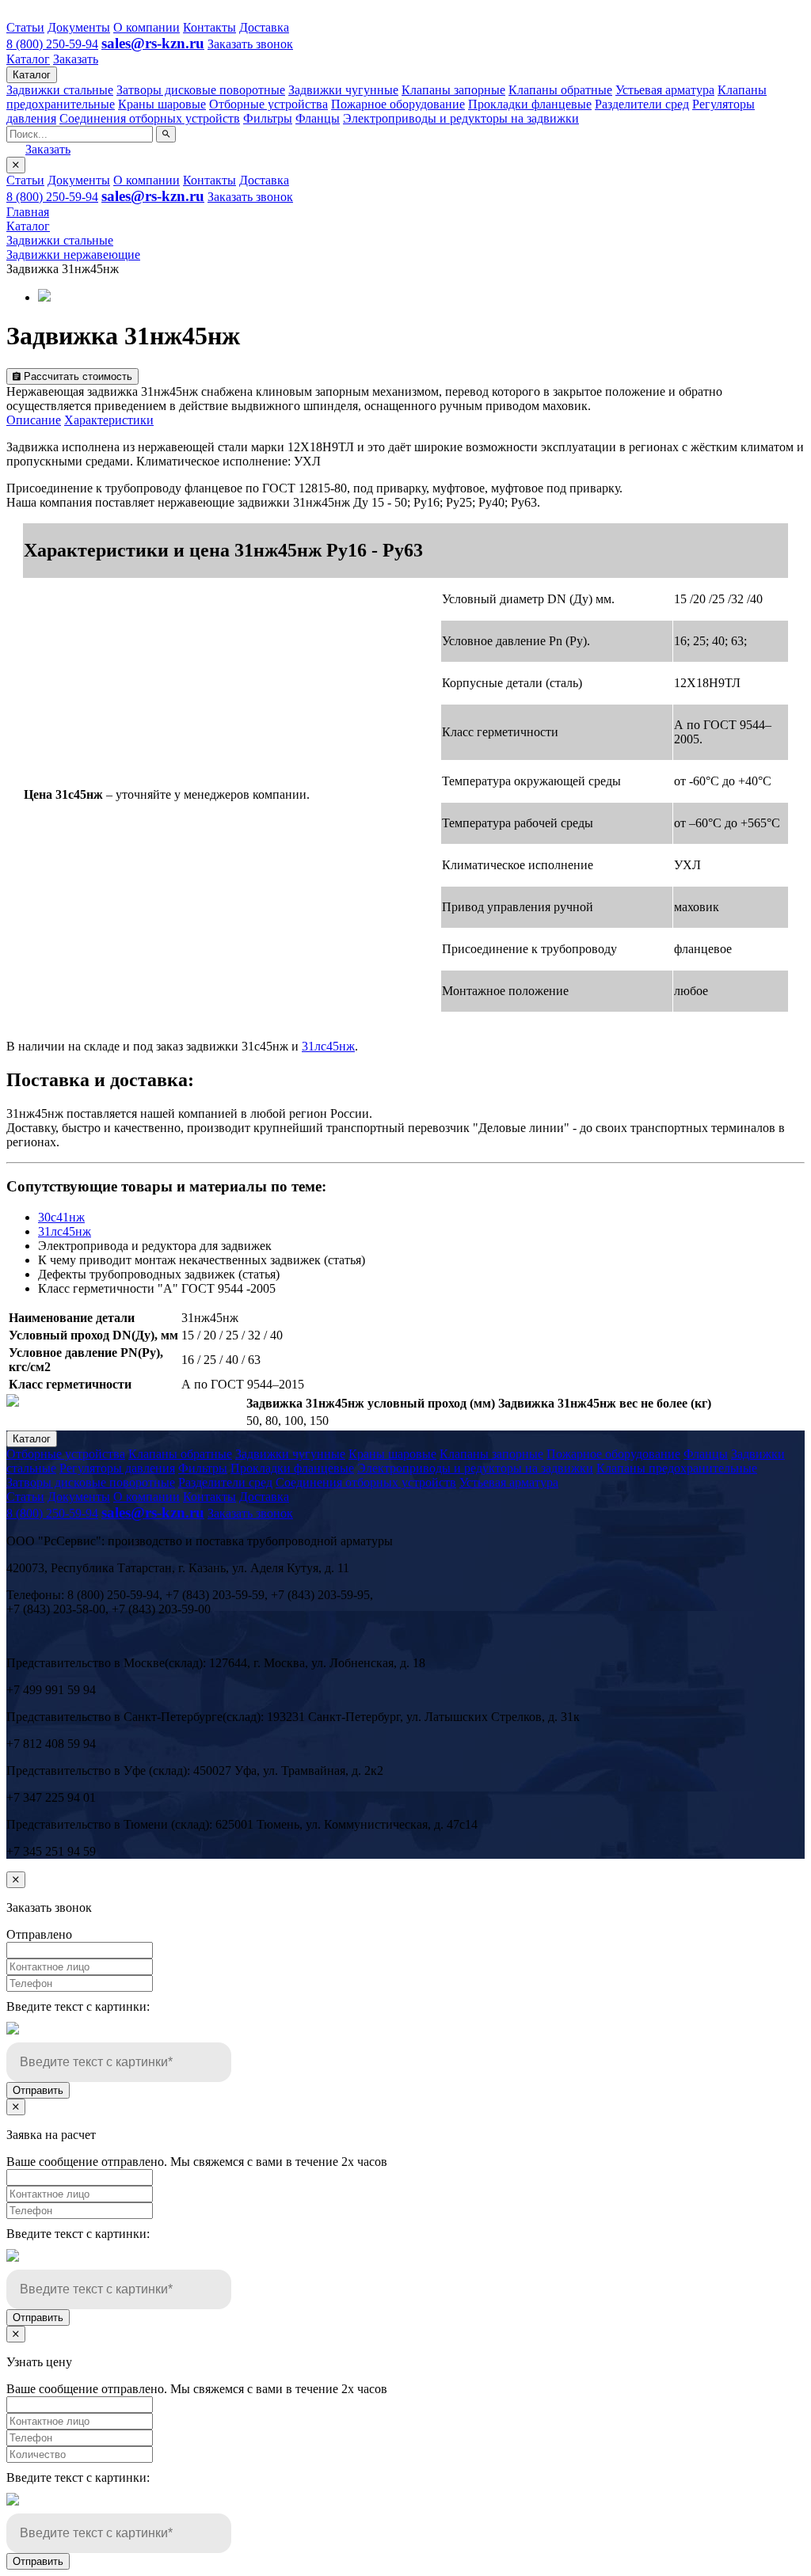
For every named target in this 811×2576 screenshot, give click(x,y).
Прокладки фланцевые (530, 104)
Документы (79, 27)
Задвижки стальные (60, 90)
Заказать (76, 59)
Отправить (38, 2090)
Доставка (264, 27)
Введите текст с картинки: (78, 2006)
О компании (147, 27)
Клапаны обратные (560, 90)
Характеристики (109, 420)
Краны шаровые (162, 104)
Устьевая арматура (665, 90)
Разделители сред (642, 104)
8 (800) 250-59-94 (52, 44)
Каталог (28, 59)
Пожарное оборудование (398, 104)
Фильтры (268, 118)
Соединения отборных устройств (150, 118)
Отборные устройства (268, 104)
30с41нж (61, 1217)
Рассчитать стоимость (76, 376)
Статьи (25, 27)
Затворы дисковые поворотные (201, 90)
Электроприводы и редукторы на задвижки (461, 118)
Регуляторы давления (117, 1468)
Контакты (209, 27)
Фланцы (318, 118)
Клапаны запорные (453, 90)
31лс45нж (328, 1046)
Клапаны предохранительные (677, 1468)
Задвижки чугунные (343, 90)
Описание (34, 420)
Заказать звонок (250, 44)
